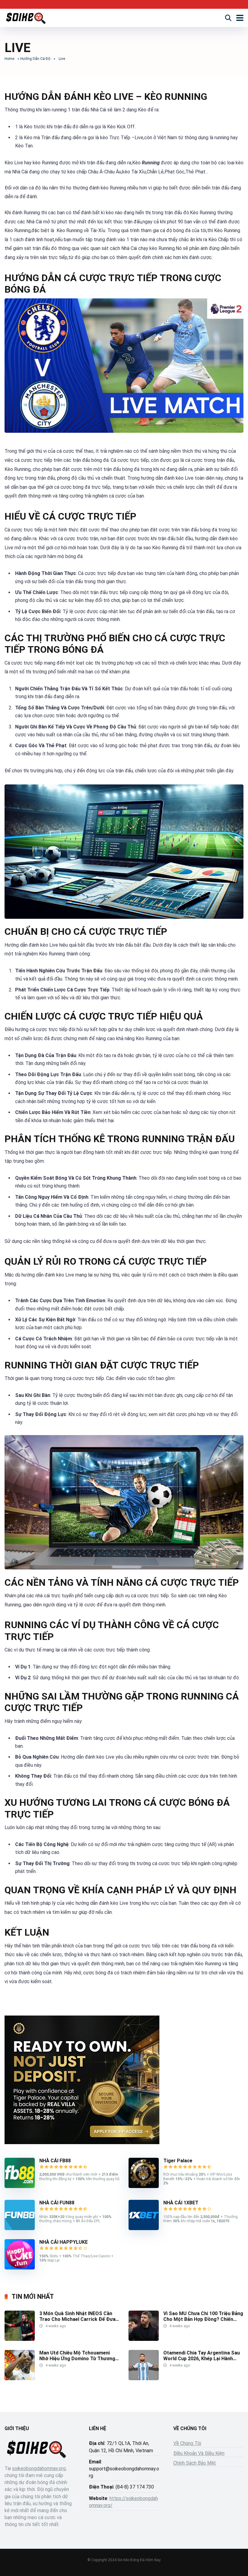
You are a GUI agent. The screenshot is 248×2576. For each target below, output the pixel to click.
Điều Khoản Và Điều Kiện (199, 2453)
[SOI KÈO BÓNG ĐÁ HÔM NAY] (26, 17)
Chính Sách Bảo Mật (195, 2463)
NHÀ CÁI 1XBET (181, 2203)
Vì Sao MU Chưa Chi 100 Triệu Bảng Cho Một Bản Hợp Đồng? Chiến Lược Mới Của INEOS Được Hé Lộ (203, 2319)
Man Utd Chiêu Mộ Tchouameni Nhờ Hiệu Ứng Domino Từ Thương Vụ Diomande (77, 2359)
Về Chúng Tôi (187, 2443)
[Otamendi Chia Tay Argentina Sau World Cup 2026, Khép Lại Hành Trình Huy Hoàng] (144, 2379)
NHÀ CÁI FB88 (55, 2161)
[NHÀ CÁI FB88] (20, 2186)
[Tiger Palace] (144, 2186)
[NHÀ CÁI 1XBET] (144, 2228)
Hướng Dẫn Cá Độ (35, 59)
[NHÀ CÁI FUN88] (20, 2228)
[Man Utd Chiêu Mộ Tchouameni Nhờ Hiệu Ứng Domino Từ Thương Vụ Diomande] (20, 2379)
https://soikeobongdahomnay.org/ (123, 2502)
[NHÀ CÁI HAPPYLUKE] (20, 2268)
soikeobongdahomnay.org (39, 2468)
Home (9, 59)
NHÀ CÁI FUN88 (57, 2203)
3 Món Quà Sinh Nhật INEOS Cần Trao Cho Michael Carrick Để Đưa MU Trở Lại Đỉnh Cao (77, 2319)
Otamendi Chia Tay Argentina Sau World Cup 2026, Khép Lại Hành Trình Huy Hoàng (202, 2359)
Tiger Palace (178, 2161)
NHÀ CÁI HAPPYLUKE (64, 2242)
